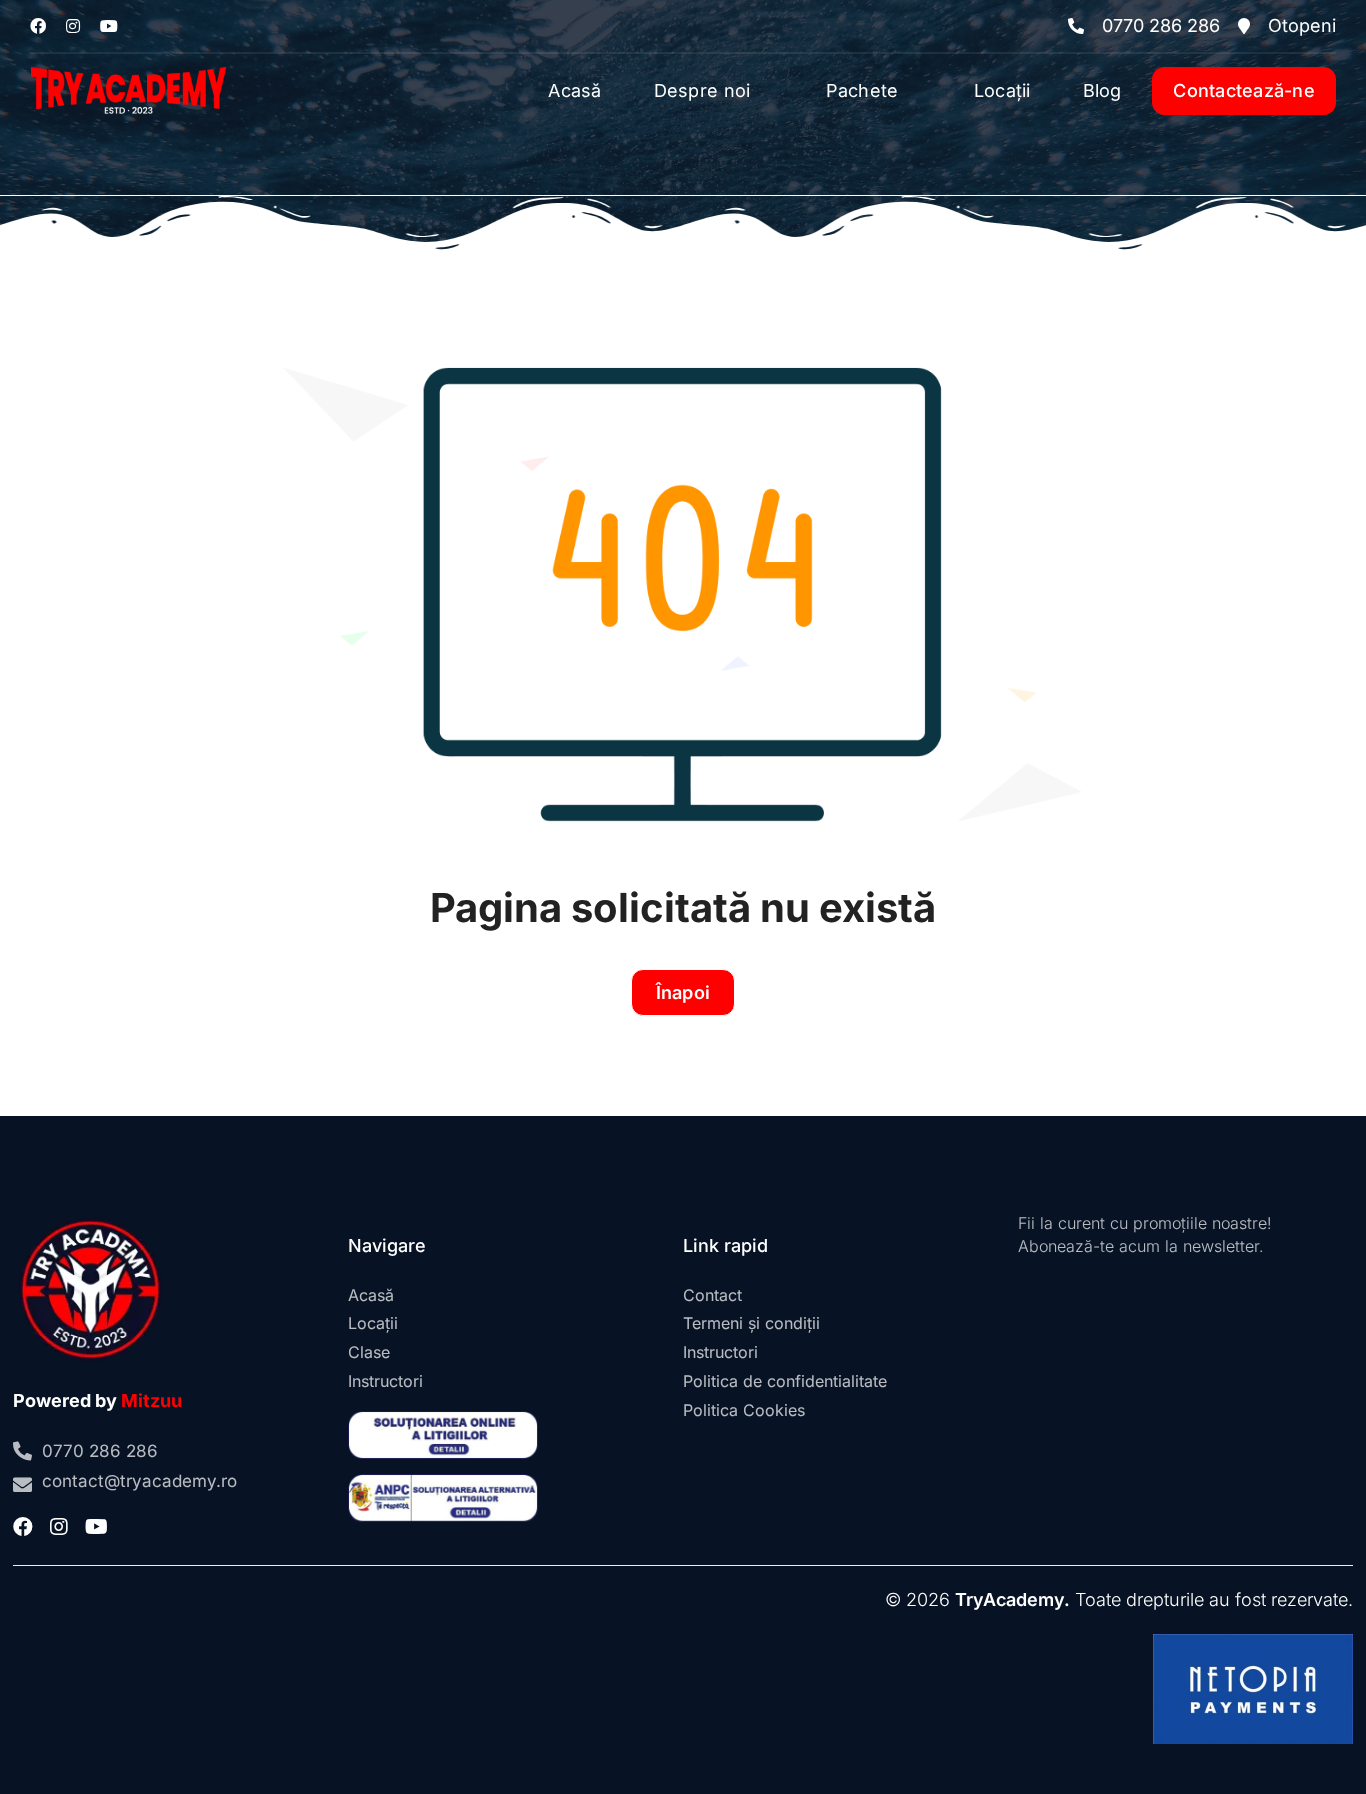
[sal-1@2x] (443, 1482)
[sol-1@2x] (443, 1419)
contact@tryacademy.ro (139, 1481)
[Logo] (128, 62)
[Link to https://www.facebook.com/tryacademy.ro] (38, 26)
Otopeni (1302, 25)
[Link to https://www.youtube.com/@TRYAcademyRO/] (109, 26)
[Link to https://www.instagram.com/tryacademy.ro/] (73, 26)
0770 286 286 (1161, 25)
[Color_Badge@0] (90, 1220)
